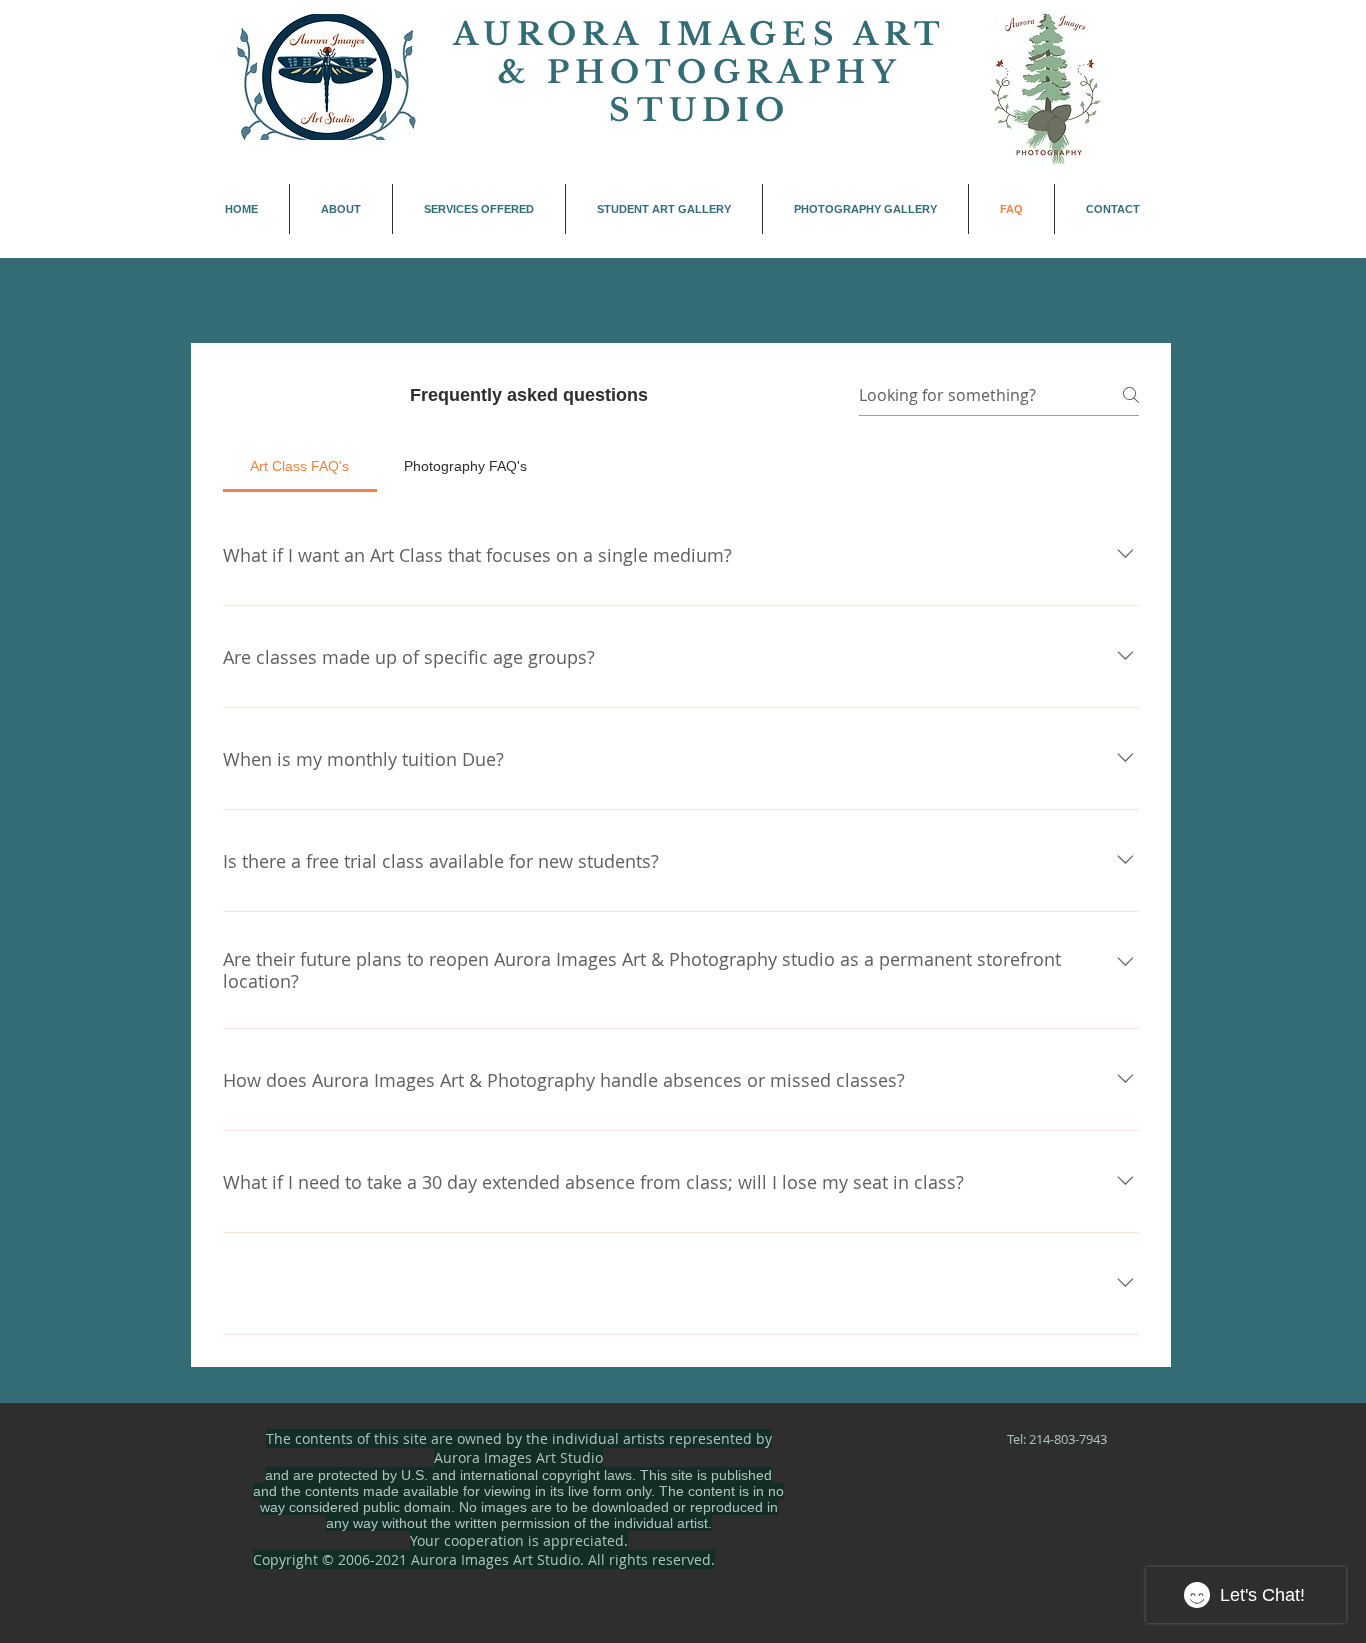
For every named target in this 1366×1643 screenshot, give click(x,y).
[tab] (300, 466)
